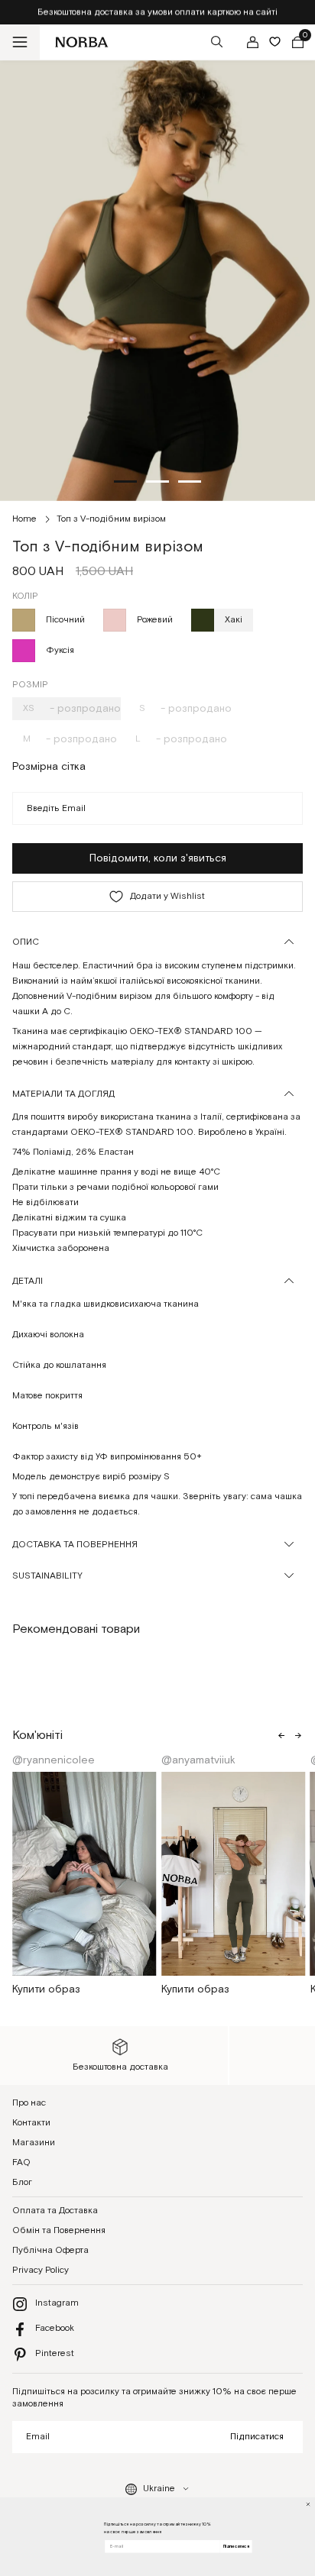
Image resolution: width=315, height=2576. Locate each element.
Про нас (29, 2103)
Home (24, 519)
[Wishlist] (275, 42)
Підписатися (257, 2437)
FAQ (21, 2162)
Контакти (31, 2123)
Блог (22, 2182)
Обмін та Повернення (59, 2230)
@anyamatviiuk (200, 1760)
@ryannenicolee (55, 1760)
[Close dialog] (308, 2504)
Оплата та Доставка (55, 2211)
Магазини (34, 2143)
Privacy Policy (41, 2270)
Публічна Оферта (50, 2250)
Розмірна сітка (49, 767)
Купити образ (46, 1989)
